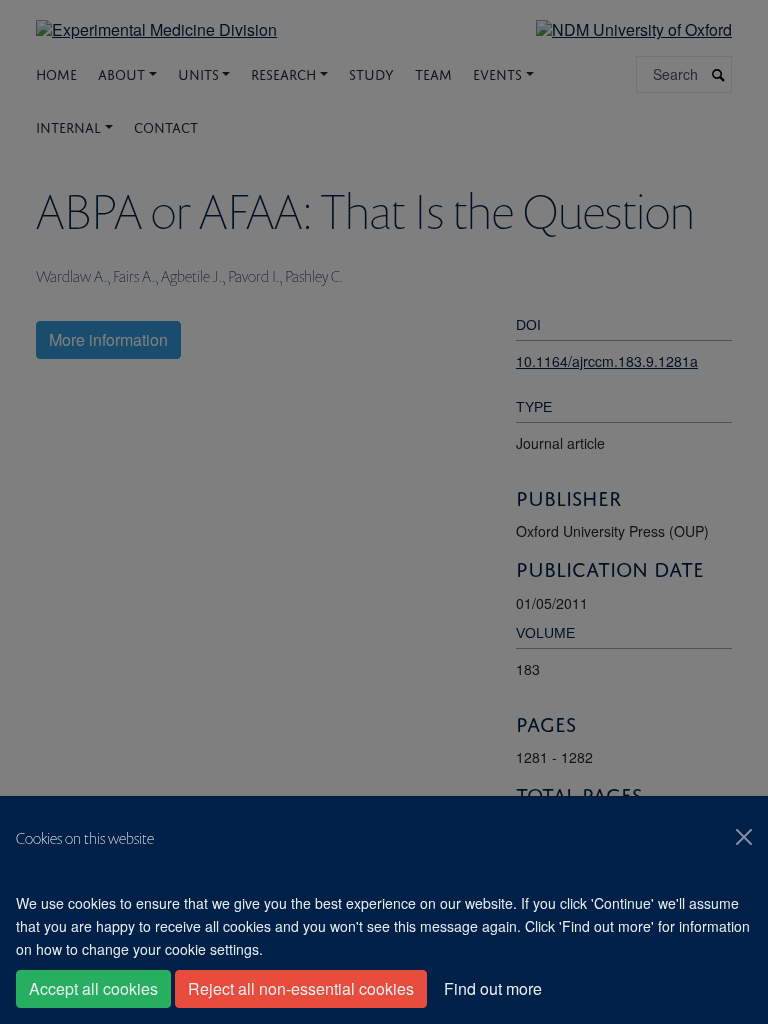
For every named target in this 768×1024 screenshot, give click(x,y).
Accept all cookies (93, 988)
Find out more (493, 988)
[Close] (744, 837)
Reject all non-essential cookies (301, 988)
